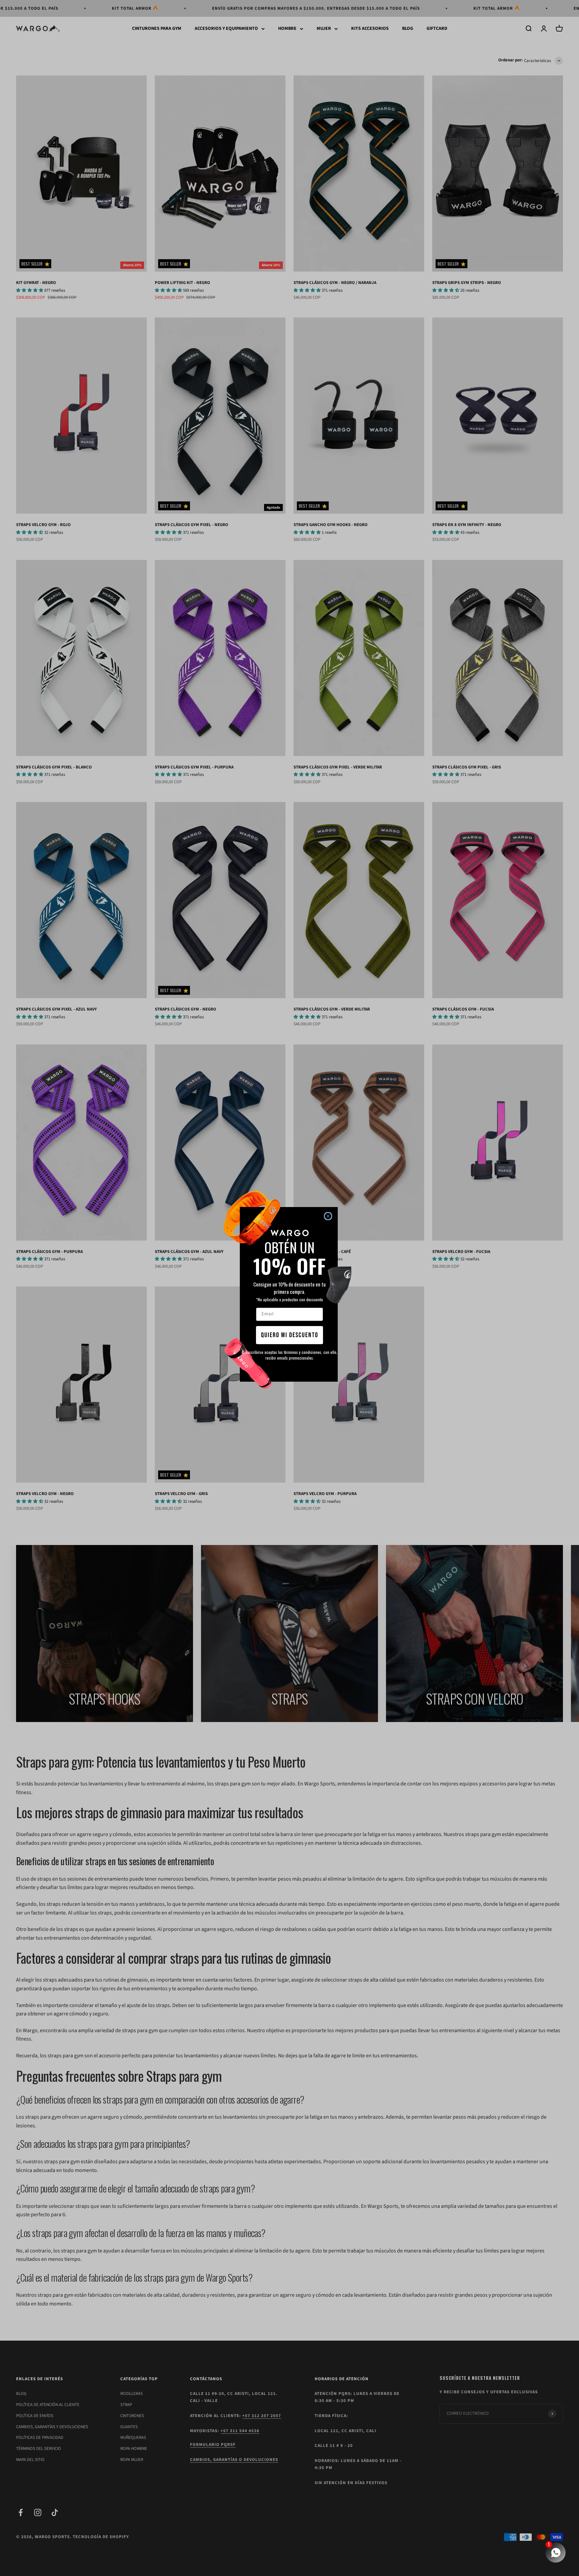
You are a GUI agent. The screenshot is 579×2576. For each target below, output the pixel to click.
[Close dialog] (328, 1216)
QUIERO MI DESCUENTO (290, 1335)
